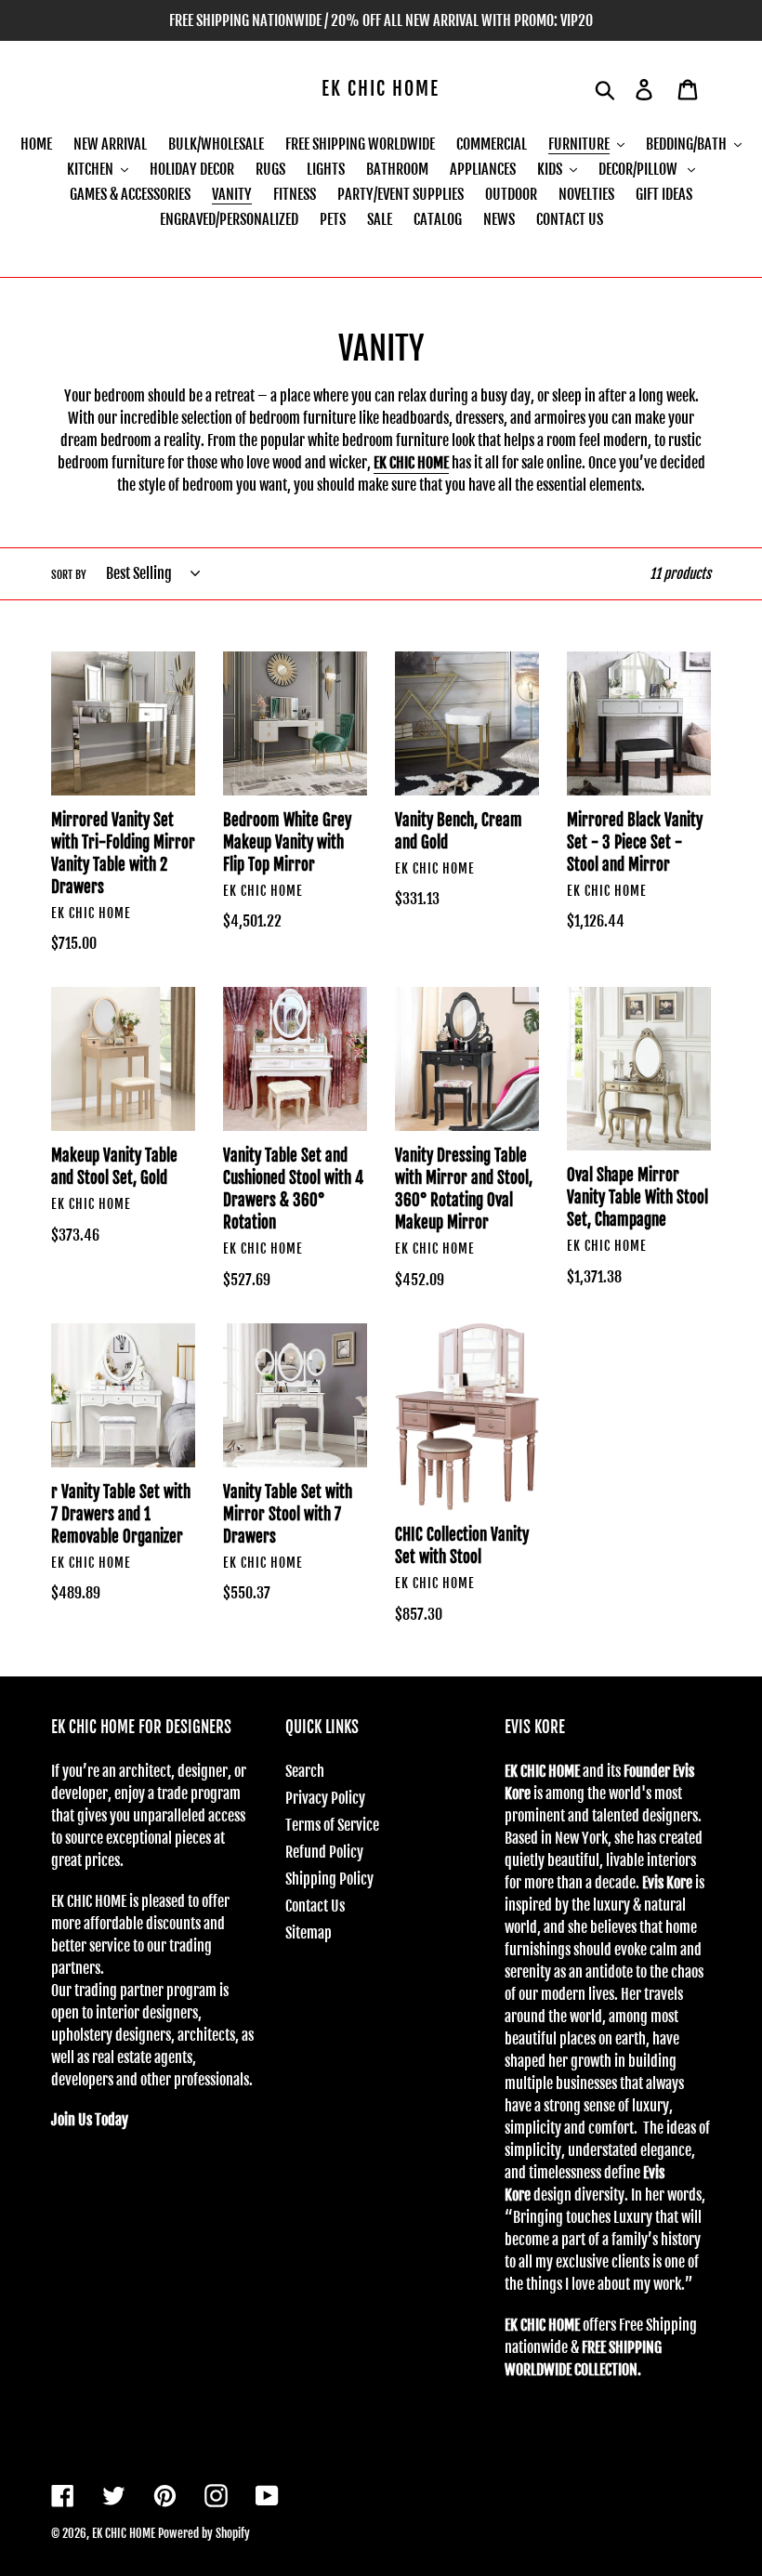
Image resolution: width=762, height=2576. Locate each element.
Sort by (69, 575)
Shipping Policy (329, 1879)
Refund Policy (324, 1852)
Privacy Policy (325, 1798)
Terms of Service (332, 1825)
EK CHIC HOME (381, 89)
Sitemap (309, 1933)
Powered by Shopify (204, 2533)
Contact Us (315, 1906)
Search (305, 1771)
